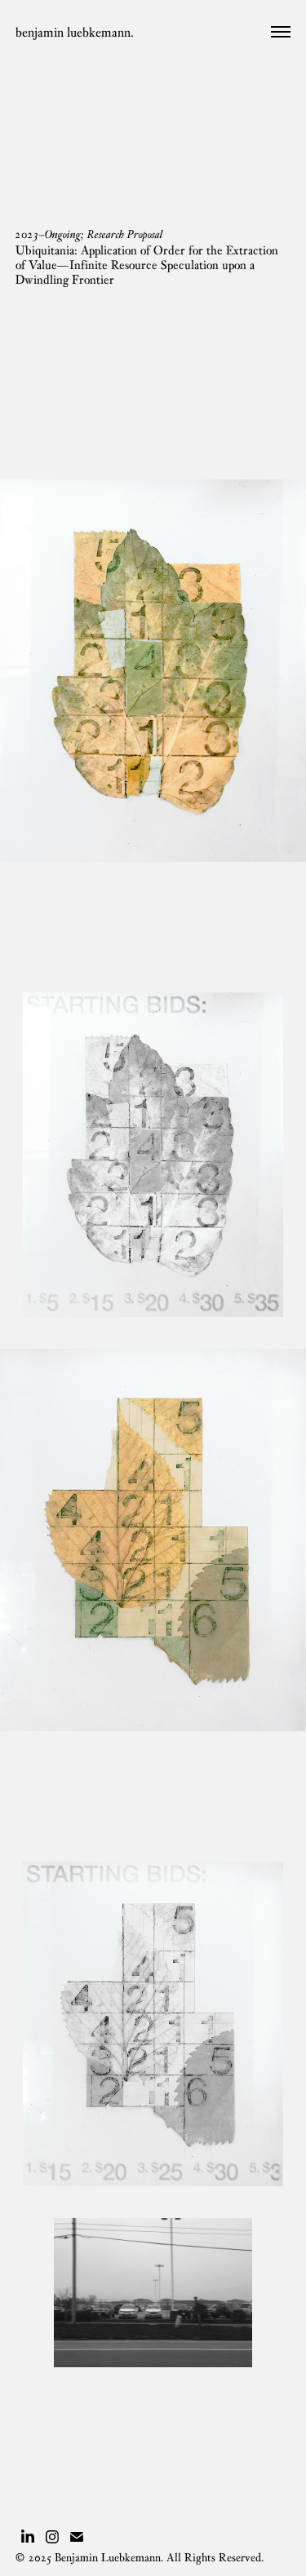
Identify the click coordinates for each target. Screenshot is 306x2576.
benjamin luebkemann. (75, 32)
